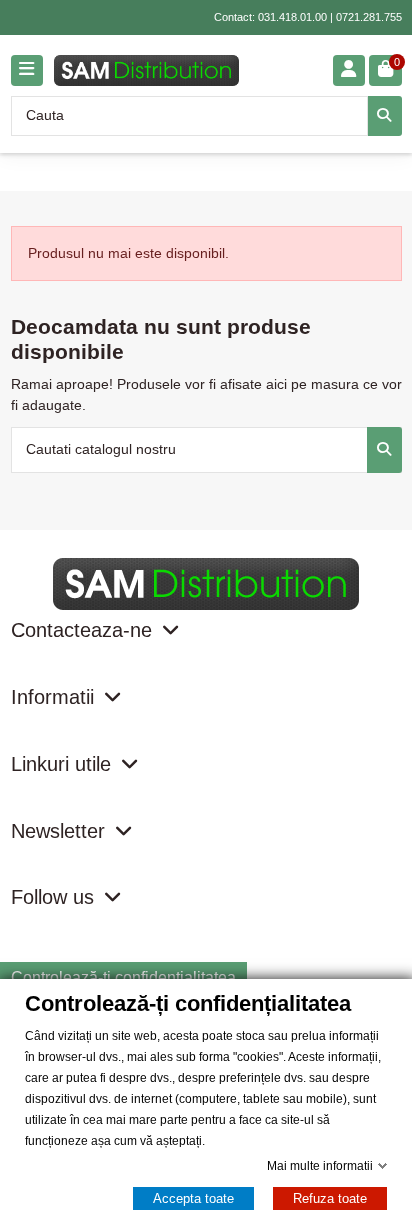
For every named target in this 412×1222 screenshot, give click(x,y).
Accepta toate (193, 1198)
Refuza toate (330, 1198)
